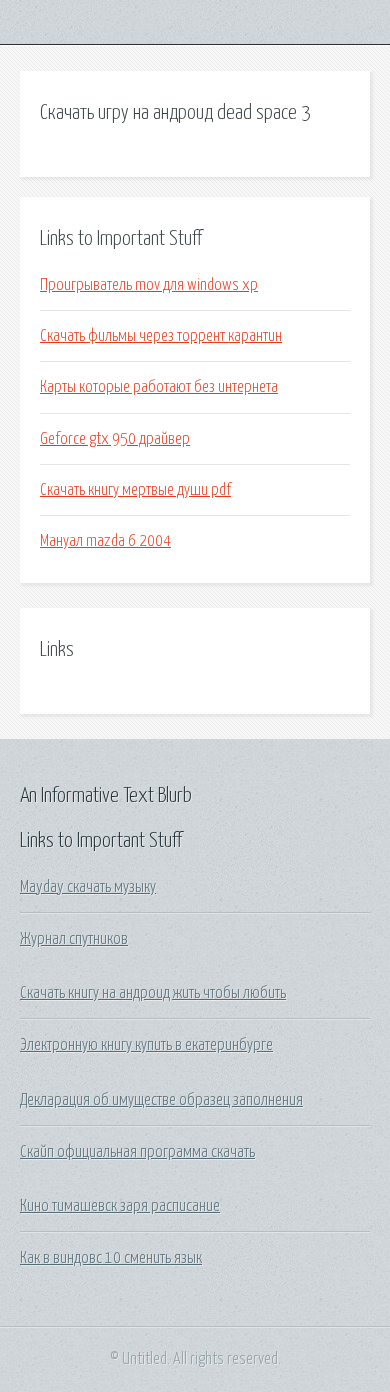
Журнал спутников (74, 939)
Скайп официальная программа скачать (137, 1152)
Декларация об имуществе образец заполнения (161, 1100)
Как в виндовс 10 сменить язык (111, 1258)
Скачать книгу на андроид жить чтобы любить (153, 993)
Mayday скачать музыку (88, 887)
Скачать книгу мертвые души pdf (135, 490)
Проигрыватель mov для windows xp (149, 285)
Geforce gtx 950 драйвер (115, 439)
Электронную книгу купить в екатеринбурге (146, 1045)
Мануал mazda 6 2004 (105, 541)
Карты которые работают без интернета (159, 387)
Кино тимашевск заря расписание (120, 1206)
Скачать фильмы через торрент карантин (161, 336)
